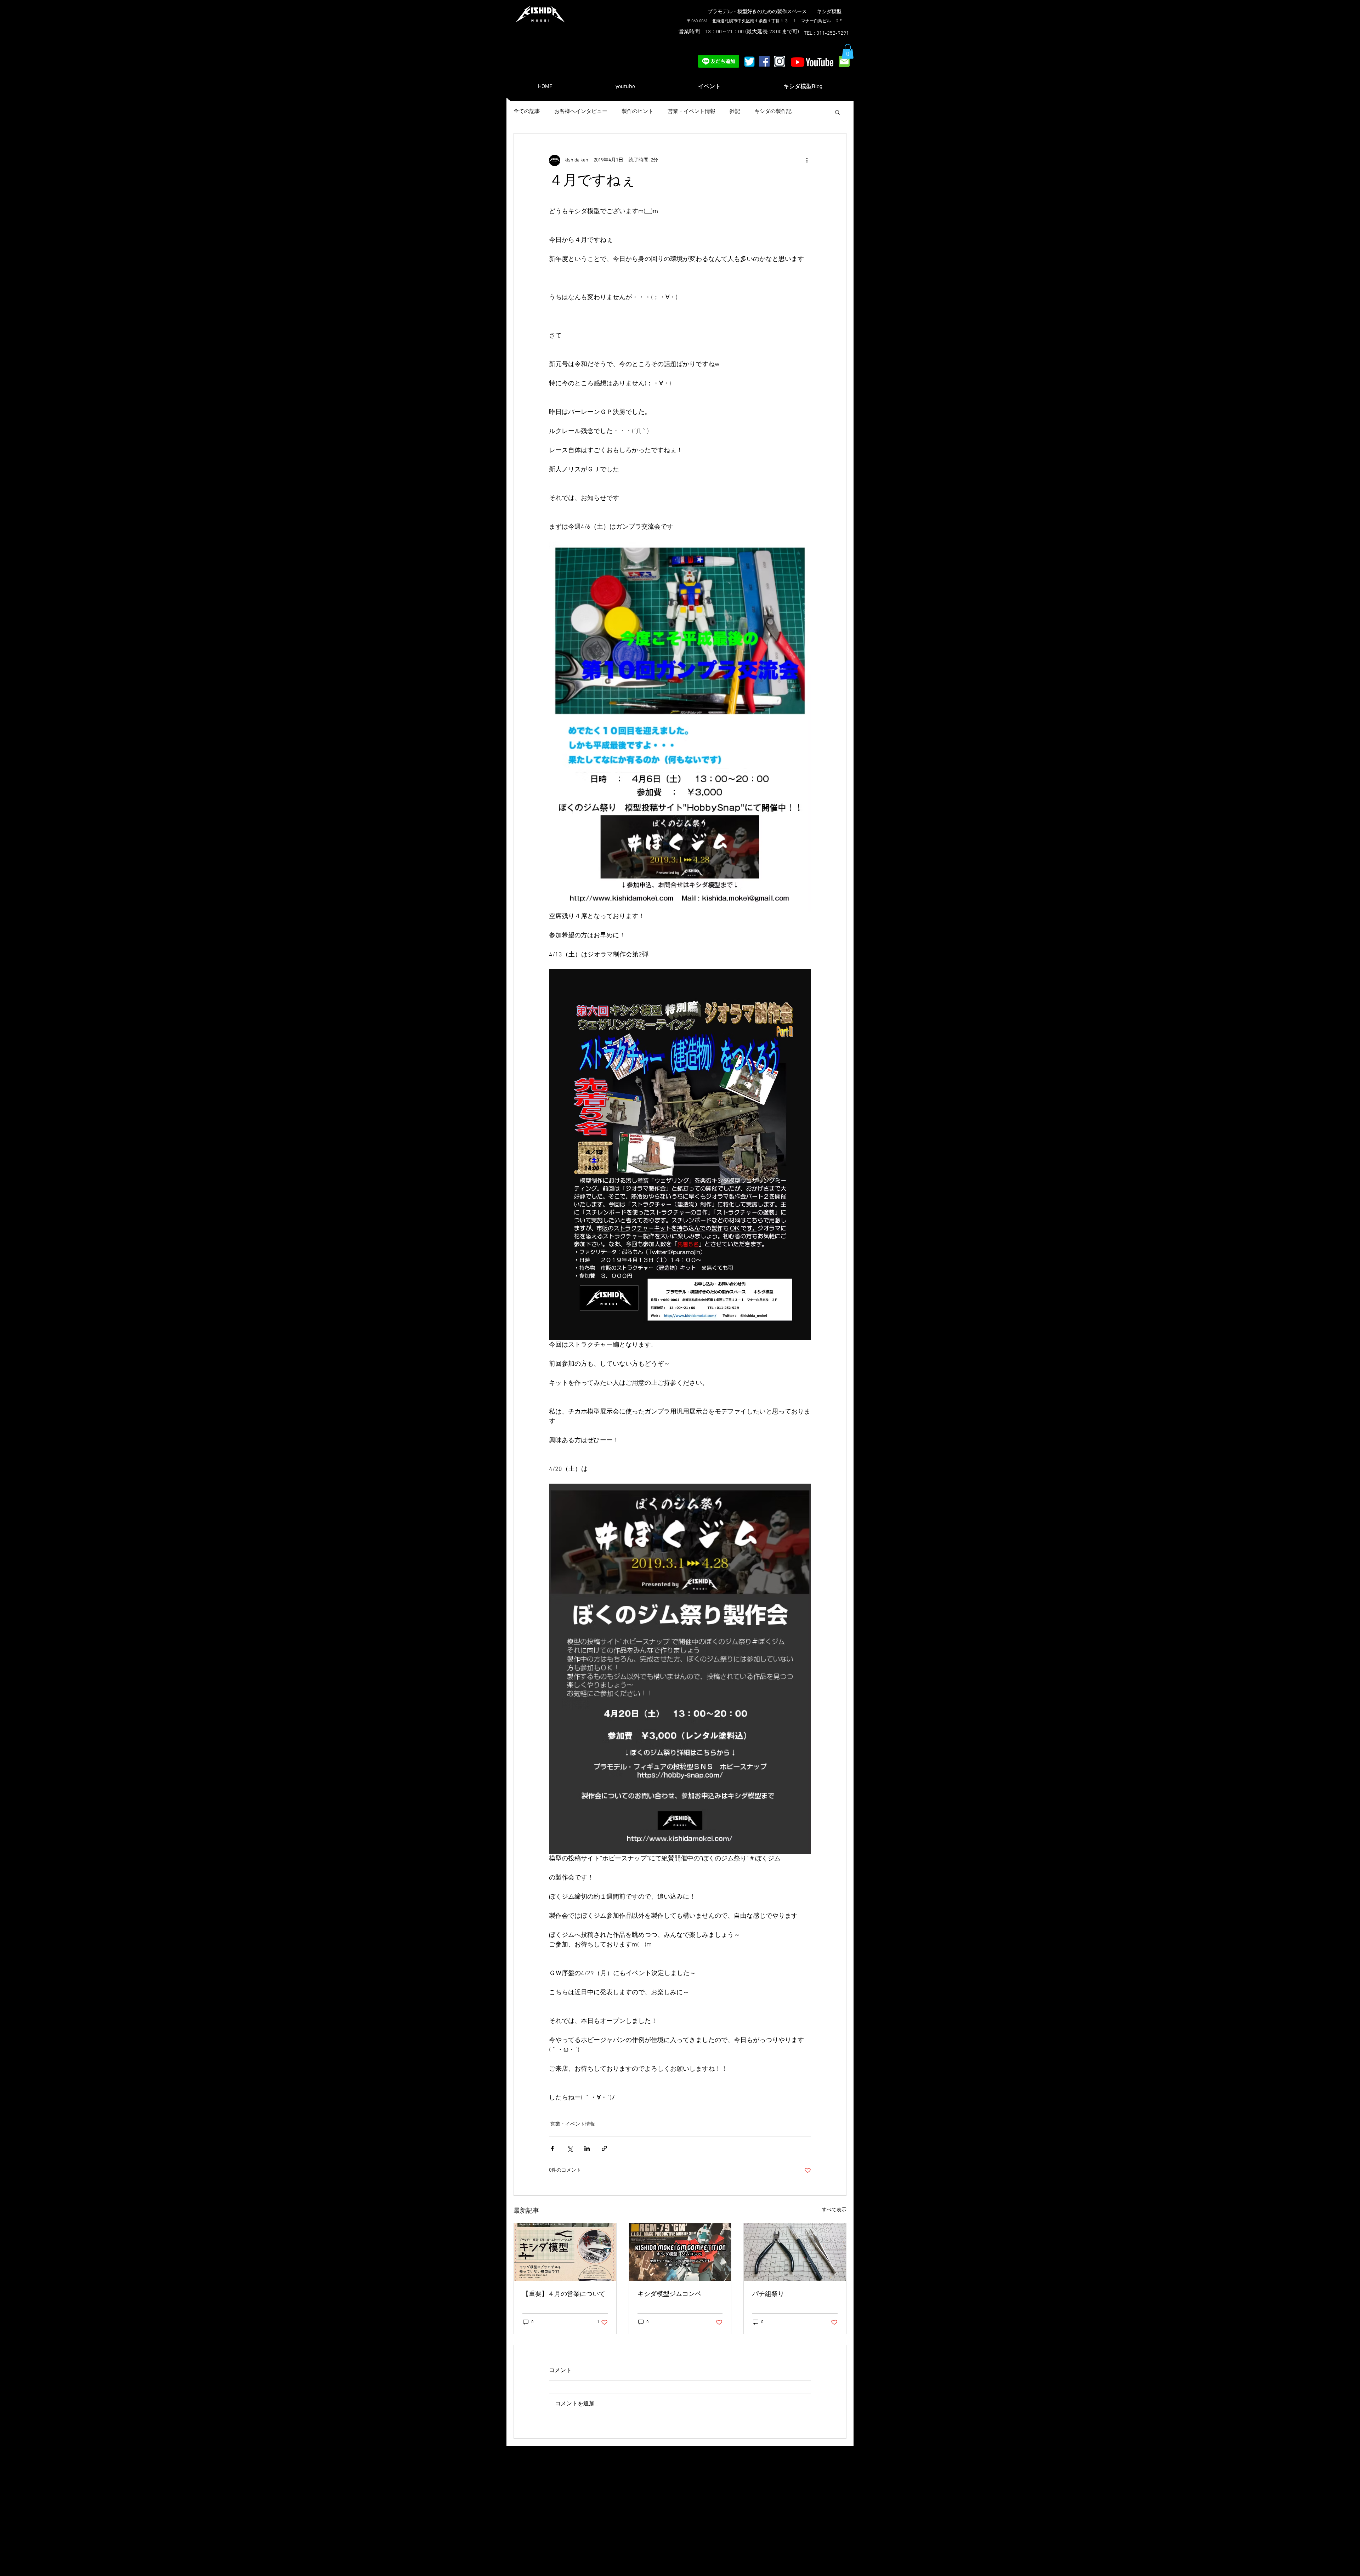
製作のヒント (637, 112)
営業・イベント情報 (692, 112)
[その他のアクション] (807, 160)
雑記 (735, 112)
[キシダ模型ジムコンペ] (680, 2252)
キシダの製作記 (773, 112)
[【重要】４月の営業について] (565, 2252)
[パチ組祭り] (795, 2252)
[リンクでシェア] (604, 2148)
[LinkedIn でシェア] (587, 2148)
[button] (848, 51)
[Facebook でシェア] (552, 2148)
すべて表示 (834, 2210)
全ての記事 (527, 112)
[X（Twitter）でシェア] (570, 2148)
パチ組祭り (768, 2294)
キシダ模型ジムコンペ (669, 2294)
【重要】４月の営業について (564, 2294)
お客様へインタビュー (581, 112)
